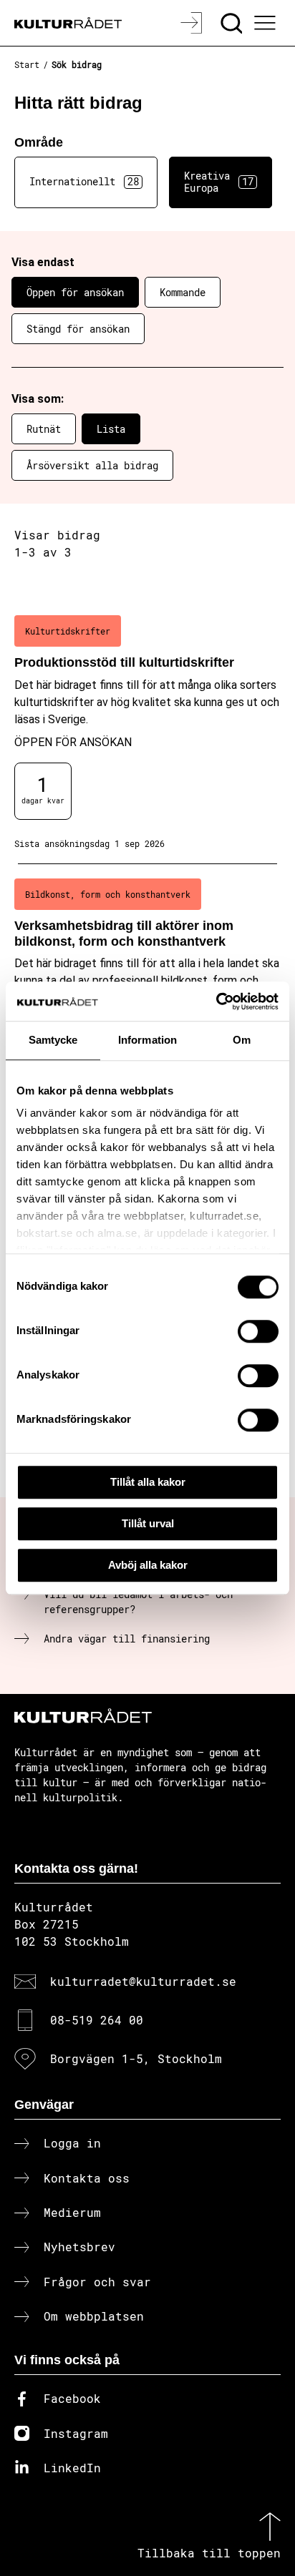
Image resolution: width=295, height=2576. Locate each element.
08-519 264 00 (97, 2020)
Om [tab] (242, 1040)
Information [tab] (147, 1040)
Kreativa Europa (219, 182)
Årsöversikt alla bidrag (92, 465)
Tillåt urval (148, 1523)
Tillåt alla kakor (148, 1482)
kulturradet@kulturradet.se (143, 1981)
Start (27, 64)
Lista (111, 429)
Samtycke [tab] (53, 1040)
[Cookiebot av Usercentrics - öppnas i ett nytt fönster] (216, 1001)
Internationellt (84, 181)
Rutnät (44, 429)
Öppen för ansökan (75, 292)
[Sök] (233, 23)
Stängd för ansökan (78, 329)
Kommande (183, 292)
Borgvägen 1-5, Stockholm (136, 2058)
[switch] (258, 1331)
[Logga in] (193, 23)
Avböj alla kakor (148, 1565)
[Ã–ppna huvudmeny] (267, 23)
